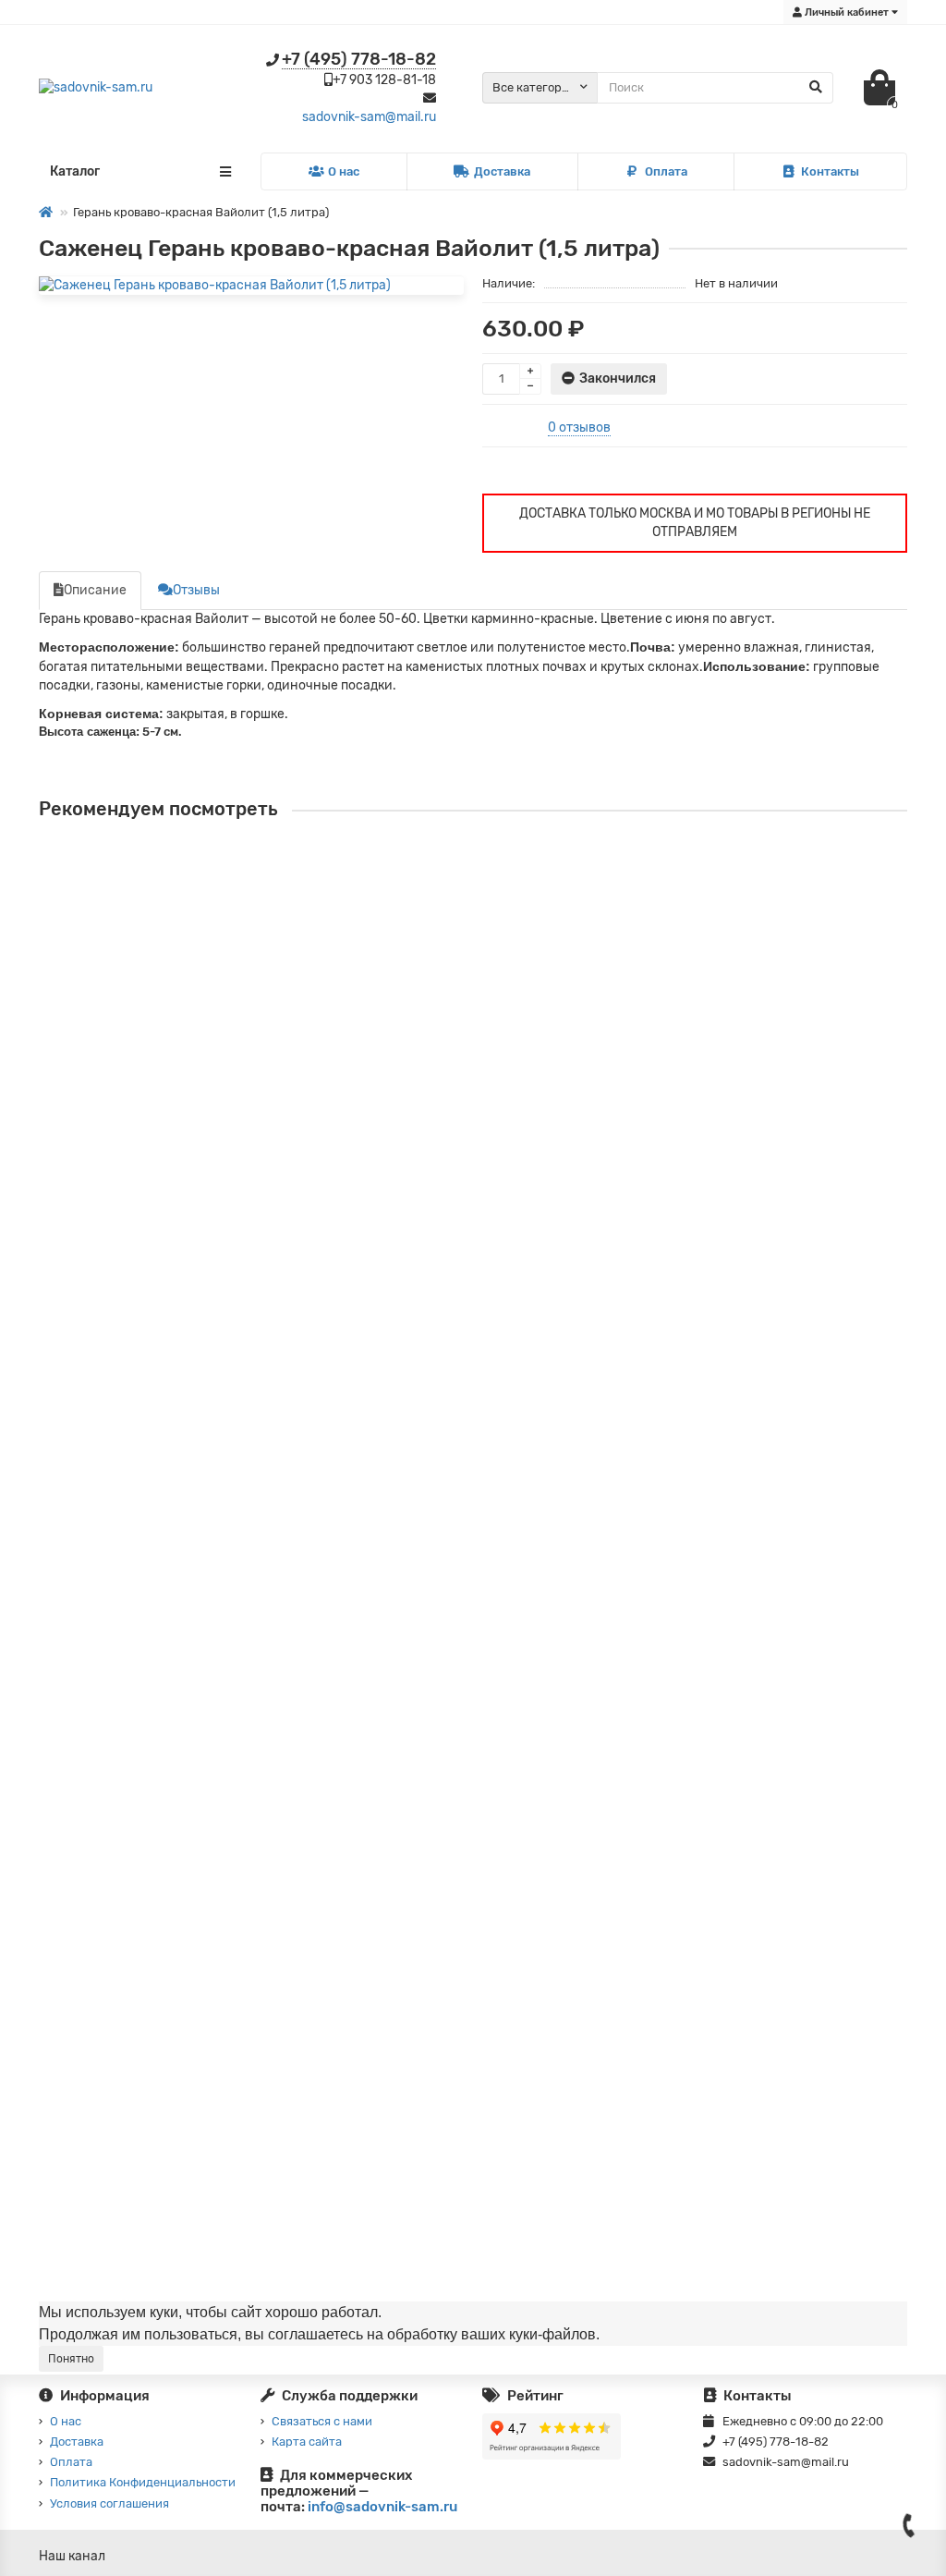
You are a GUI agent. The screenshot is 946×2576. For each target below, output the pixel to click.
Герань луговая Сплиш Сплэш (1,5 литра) (168, 1549)
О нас (344, 171)
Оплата (666, 171)
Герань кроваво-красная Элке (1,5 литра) (170, 879)
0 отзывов (579, 427)
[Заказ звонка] (909, 2525)
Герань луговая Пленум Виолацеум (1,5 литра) (186, 1140)
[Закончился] (55, 941)
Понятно (71, 2359)
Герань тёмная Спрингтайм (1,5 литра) (162, 1809)
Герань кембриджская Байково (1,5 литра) (174, 2070)
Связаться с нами (322, 2421)
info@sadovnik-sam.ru (382, 2507)
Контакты (830, 171)
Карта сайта (307, 2442)
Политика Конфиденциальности (143, 2482)
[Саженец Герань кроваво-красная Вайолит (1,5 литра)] (251, 286)
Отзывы (196, 590)
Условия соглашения (109, 2503)
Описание (95, 590)
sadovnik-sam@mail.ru (369, 117)
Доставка (502, 171)
